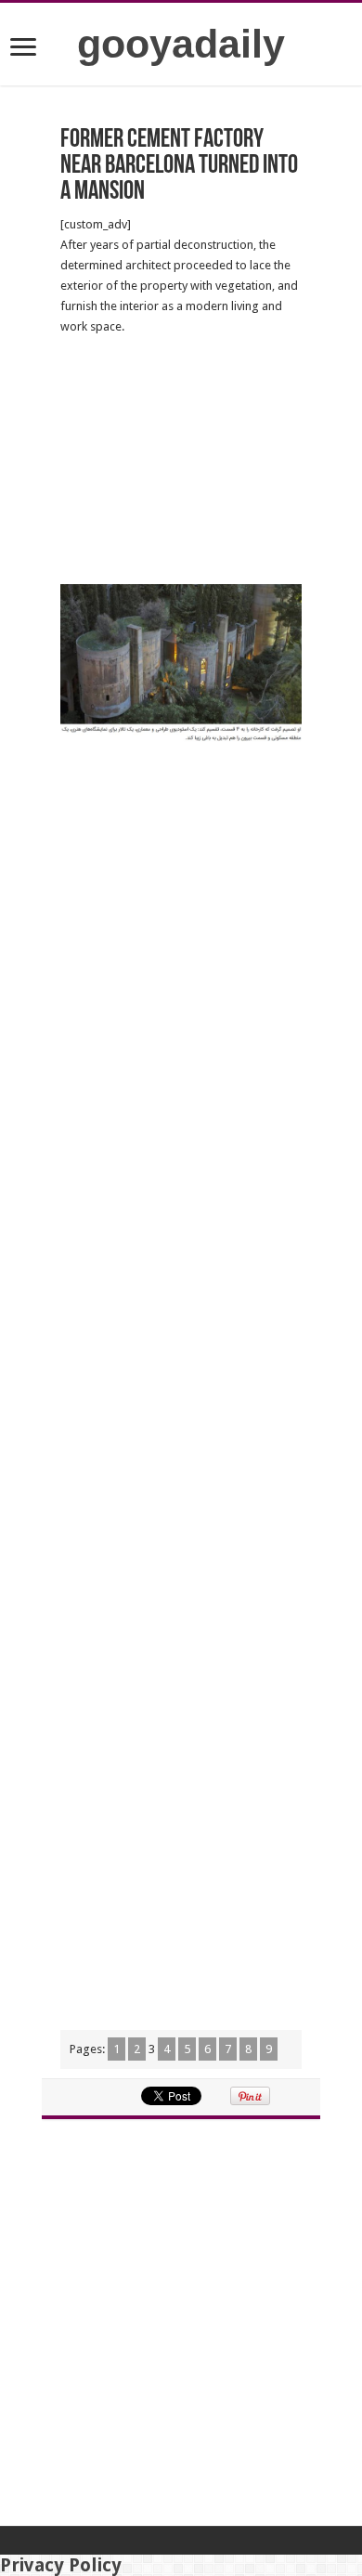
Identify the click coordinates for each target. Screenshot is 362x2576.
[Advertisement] (181, 461)
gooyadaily (181, 44)
